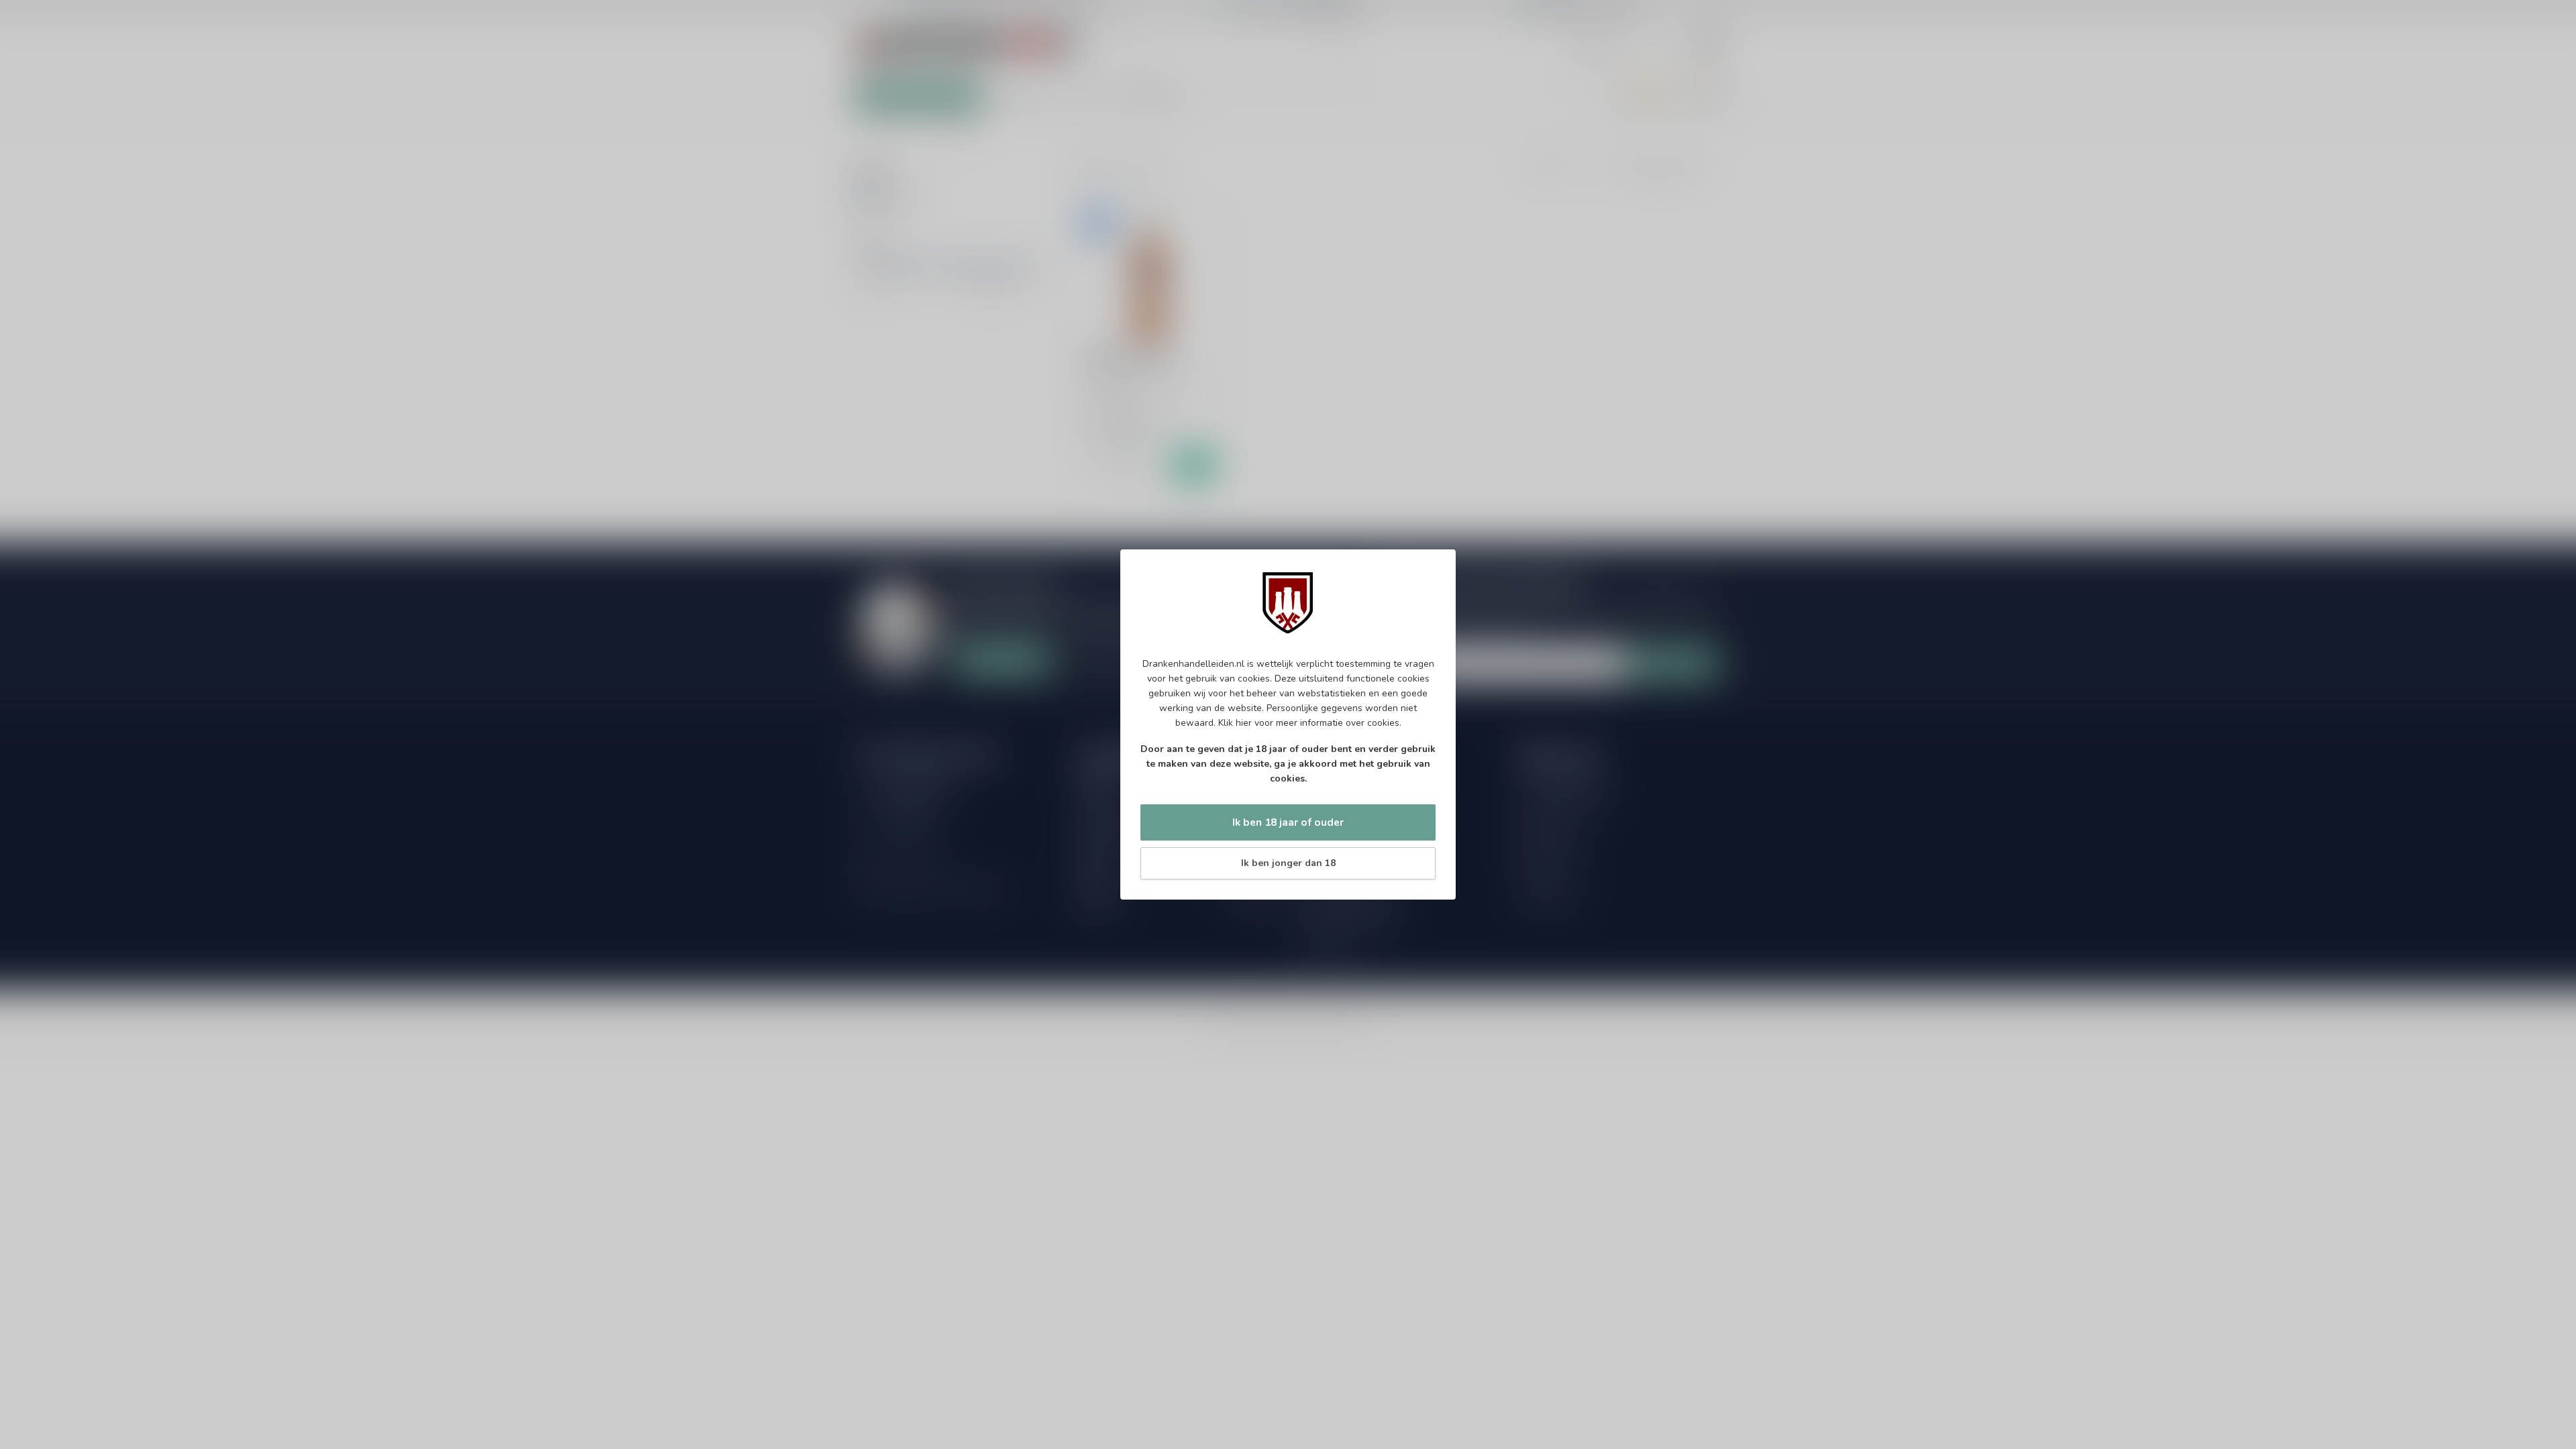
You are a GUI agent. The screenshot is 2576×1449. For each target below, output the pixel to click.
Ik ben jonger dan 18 (1288, 863)
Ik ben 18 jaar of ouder (1288, 822)
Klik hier (1235, 723)
